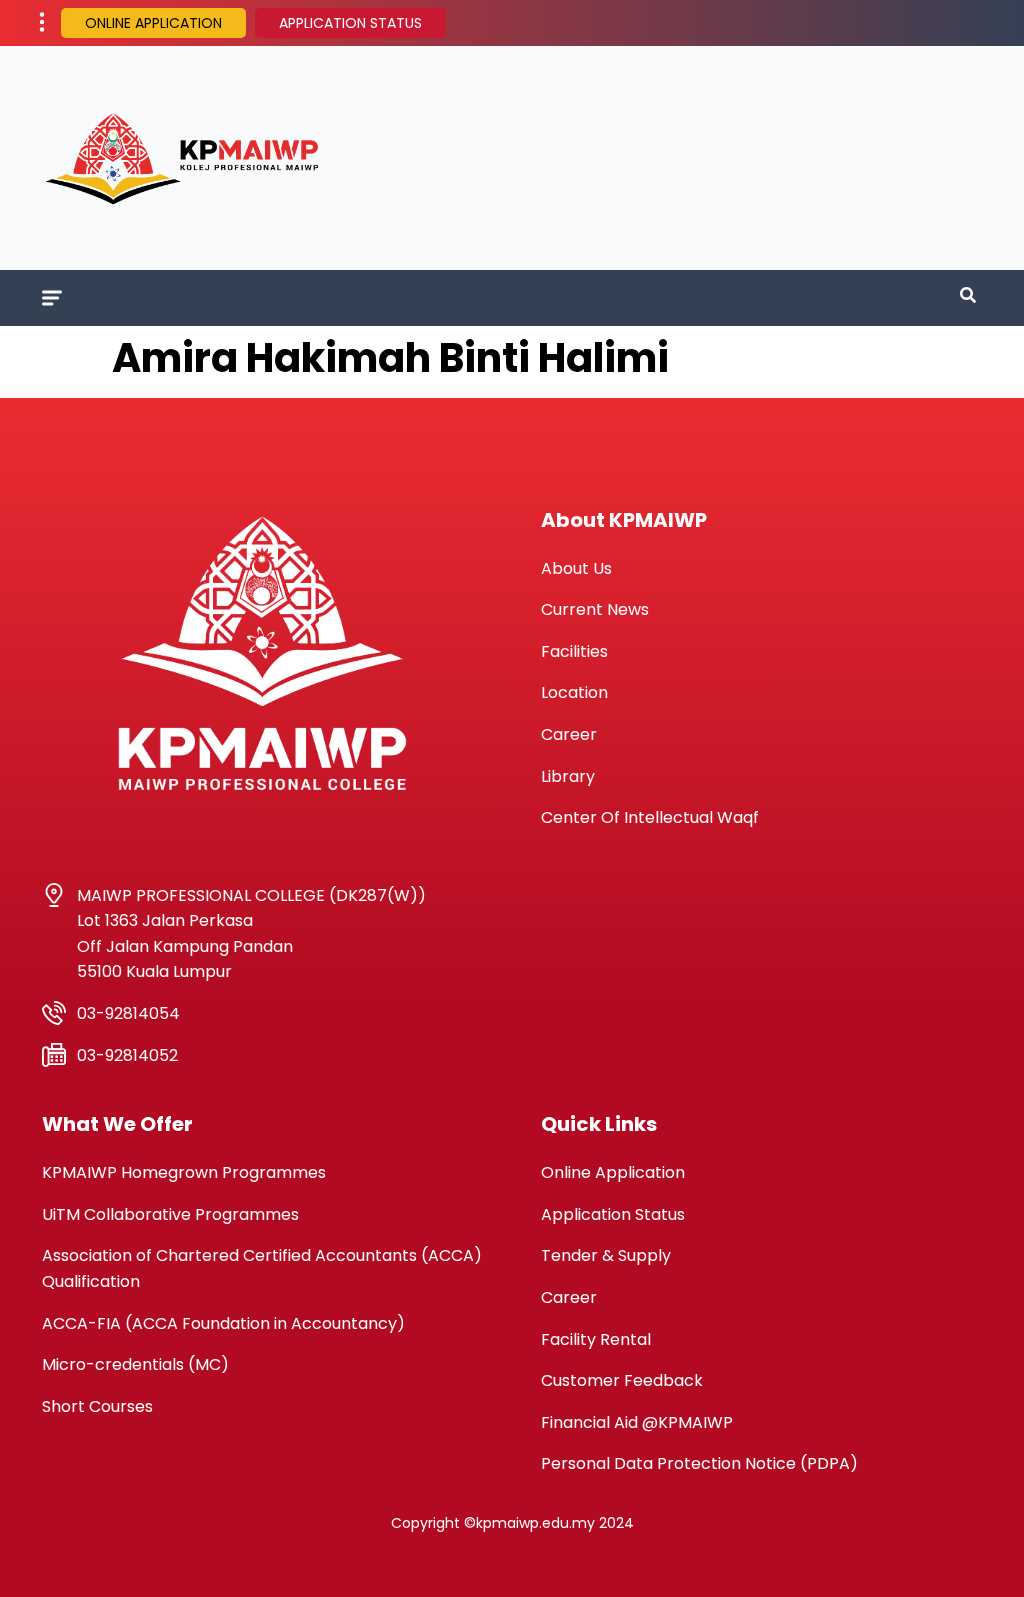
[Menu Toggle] (52, 298)
